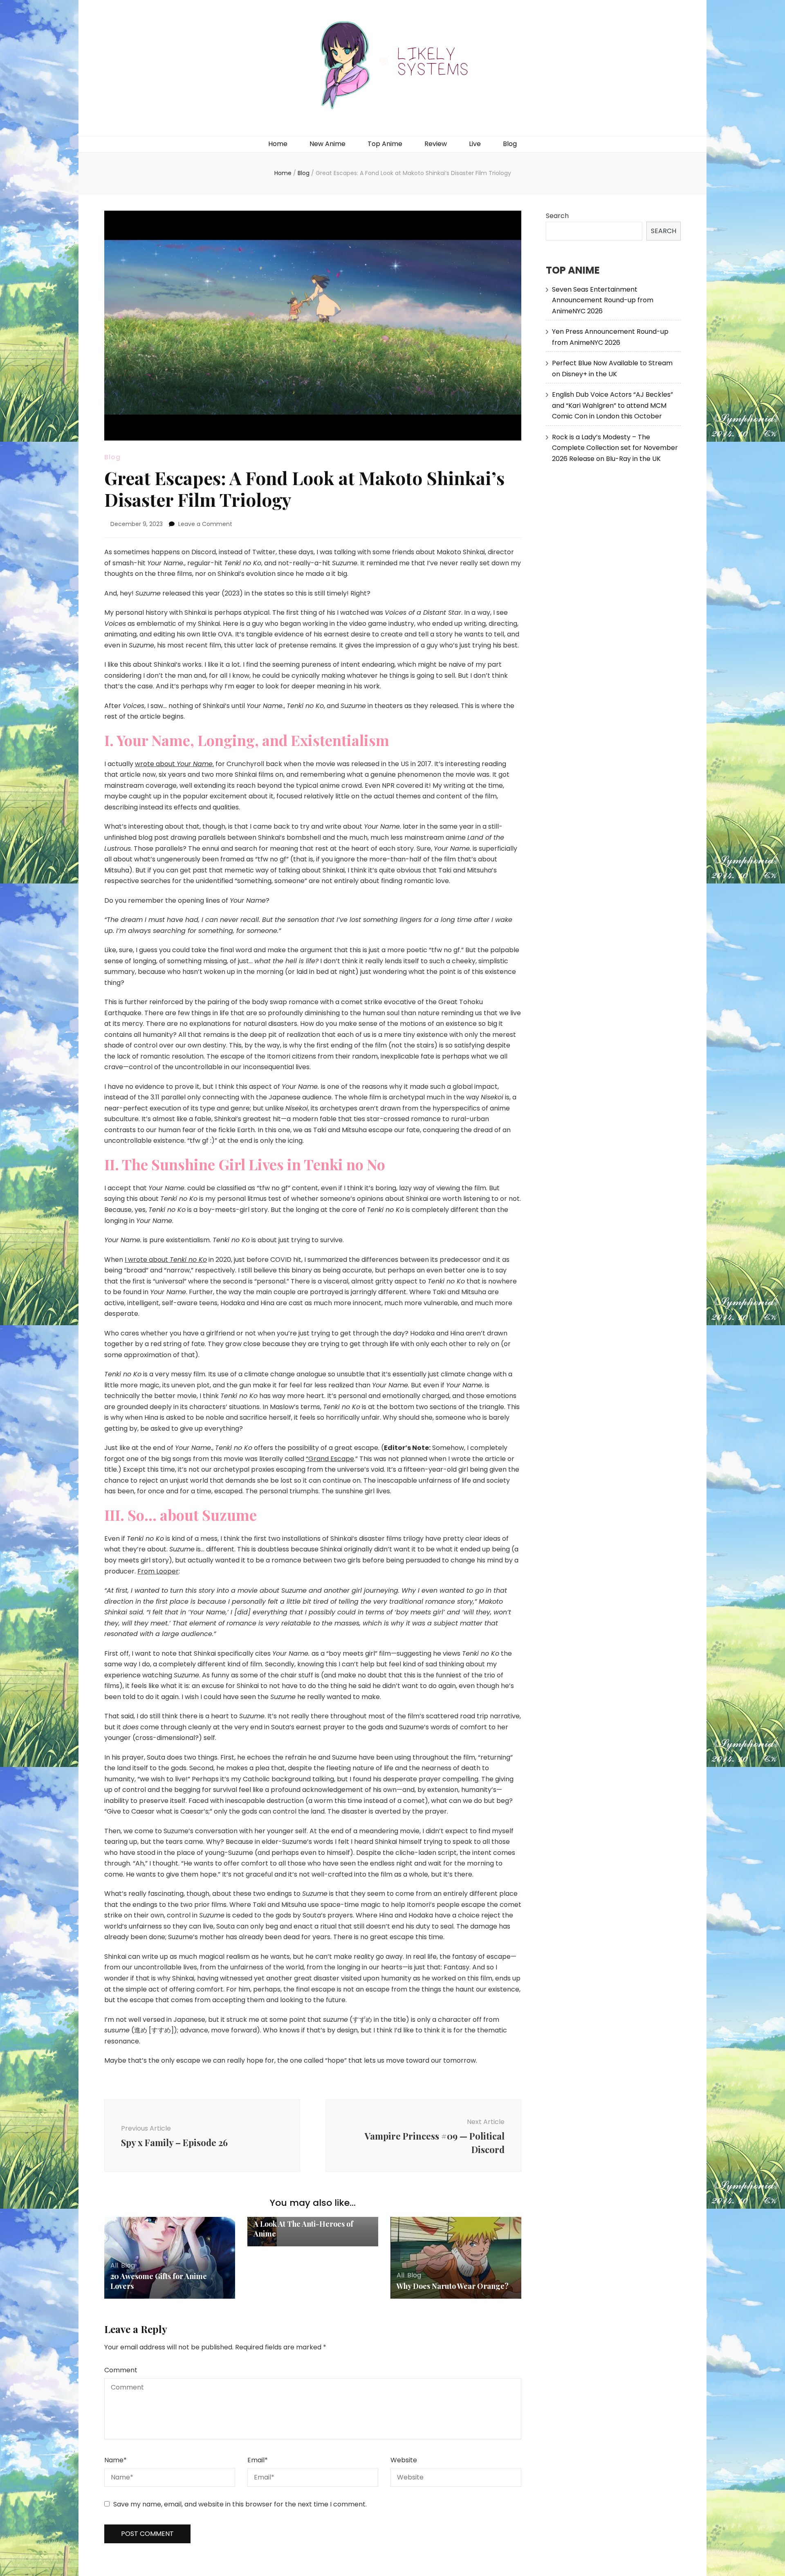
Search (557, 216)
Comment (121, 2370)
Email (258, 2460)
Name (116, 2460)
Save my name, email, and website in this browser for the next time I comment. (240, 2504)
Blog (510, 144)
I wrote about (166, 1260)
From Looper (158, 1571)
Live (475, 144)
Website (404, 2460)
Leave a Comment (205, 524)
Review (436, 144)
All (114, 2265)
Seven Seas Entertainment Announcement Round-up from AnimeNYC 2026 (603, 300)
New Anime (327, 144)
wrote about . (174, 764)
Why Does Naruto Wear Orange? (453, 2286)
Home (278, 144)
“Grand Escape (330, 1459)
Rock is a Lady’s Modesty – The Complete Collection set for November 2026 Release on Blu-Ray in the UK (615, 448)
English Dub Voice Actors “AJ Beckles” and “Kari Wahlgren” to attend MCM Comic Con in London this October (612, 405)
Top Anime (385, 144)
